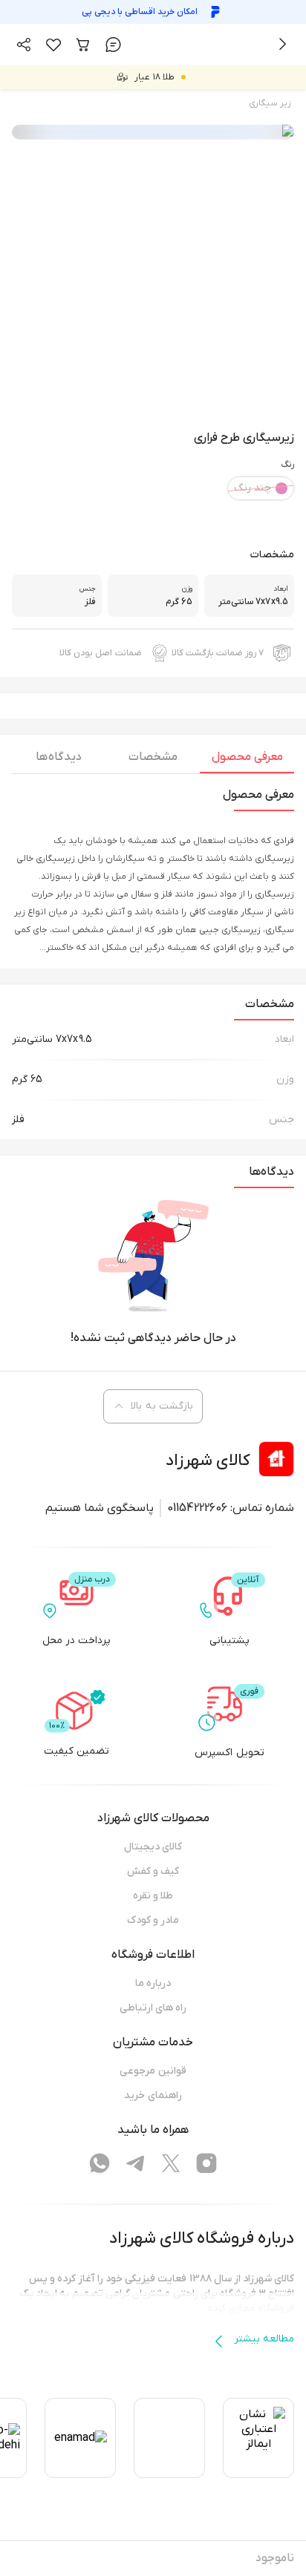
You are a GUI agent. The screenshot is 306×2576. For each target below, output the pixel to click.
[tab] (247, 761)
